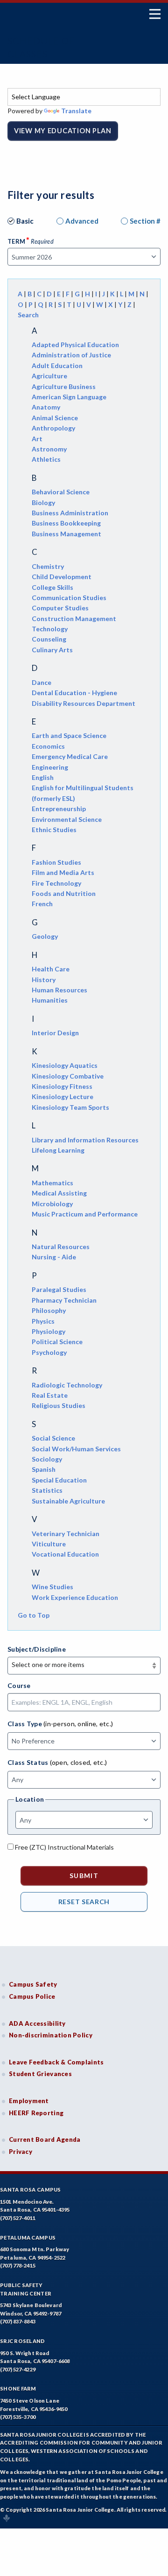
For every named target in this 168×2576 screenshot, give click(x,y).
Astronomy (49, 449)
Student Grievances (40, 2074)
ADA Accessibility (37, 2023)
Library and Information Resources (85, 1140)
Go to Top (34, 1615)
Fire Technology (56, 883)
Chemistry (48, 566)
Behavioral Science (61, 492)
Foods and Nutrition (64, 893)
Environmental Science (67, 819)
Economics (48, 746)
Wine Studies (52, 1587)
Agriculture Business (64, 386)
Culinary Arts (52, 650)
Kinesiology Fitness (62, 1086)
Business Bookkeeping (66, 523)
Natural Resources (61, 1247)
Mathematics (52, 1183)
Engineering (50, 767)
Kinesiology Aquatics (65, 1065)
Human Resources (59, 990)
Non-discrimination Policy (51, 2035)
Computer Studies (60, 608)
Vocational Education (65, 1554)
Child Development (62, 577)
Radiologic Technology (67, 1385)
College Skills (52, 587)
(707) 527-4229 (18, 2369)
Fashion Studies (56, 862)
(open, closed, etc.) (79, 1762)
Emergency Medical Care (70, 756)
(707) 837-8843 (18, 2321)
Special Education (59, 1480)
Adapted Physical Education (75, 345)
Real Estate (50, 1395)
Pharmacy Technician (64, 1300)
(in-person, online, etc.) (78, 1724)
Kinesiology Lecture (63, 1097)
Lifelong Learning (58, 1150)
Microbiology (52, 1204)
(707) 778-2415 (18, 2265)
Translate (76, 111)
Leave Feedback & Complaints (56, 2062)
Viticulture (49, 1544)
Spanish (44, 1469)
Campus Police (32, 1996)
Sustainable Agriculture (68, 1501)
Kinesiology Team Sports (70, 1107)
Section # (145, 221)
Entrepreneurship (59, 809)
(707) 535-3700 (18, 2417)
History (44, 980)
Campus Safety (33, 1984)
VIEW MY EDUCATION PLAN (63, 131)
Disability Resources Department (84, 703)
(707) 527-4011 (18, 2218)
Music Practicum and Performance (85, 1214)
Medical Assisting (59, 1193)
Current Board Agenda (45, 2139)
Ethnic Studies (54, 830)
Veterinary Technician (66, 1534)
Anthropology (53, 428)
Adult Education (57, 366)
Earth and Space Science (69, 735)
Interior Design (55, 1033)
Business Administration (70, 513)
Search (28, 315)
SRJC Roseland (23, 2341)
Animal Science (55, 418)
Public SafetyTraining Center (26, 2289)
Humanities (50, 1000)
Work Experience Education (75, 1597)
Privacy (21, 2152)
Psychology (49, 1352)
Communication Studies (69, 598)
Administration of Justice (71, 355)
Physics (43, 1321)
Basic (25, 221)
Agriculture (49, 376)
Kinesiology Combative (68, 1076)
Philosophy (49, 1310)
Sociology (47, 1459)
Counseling (49, 639)
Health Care (51, 969)
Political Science (57, 1342)
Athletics (46, 459)
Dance (42, 682)
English (43, 777)
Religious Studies (59, 1405)
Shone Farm (18, 2388)
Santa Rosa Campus (31, 2190)
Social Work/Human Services (76, 1449)
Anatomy (46, 407)
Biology (43, 502)
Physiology (49, 1331)
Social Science (53, 1438)
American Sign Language (69, 397)
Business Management (66, 534)
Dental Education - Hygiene (74, 693)
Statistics (47, 1490)
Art (37, 439)
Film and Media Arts (63, 872)
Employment (29, 2101)
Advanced (82, 221)
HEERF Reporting (36, 2113)
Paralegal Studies (59, 1289)
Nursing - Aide (54, 1257)
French (42, 904)
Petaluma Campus (28, 2238)
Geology (45, 936)
